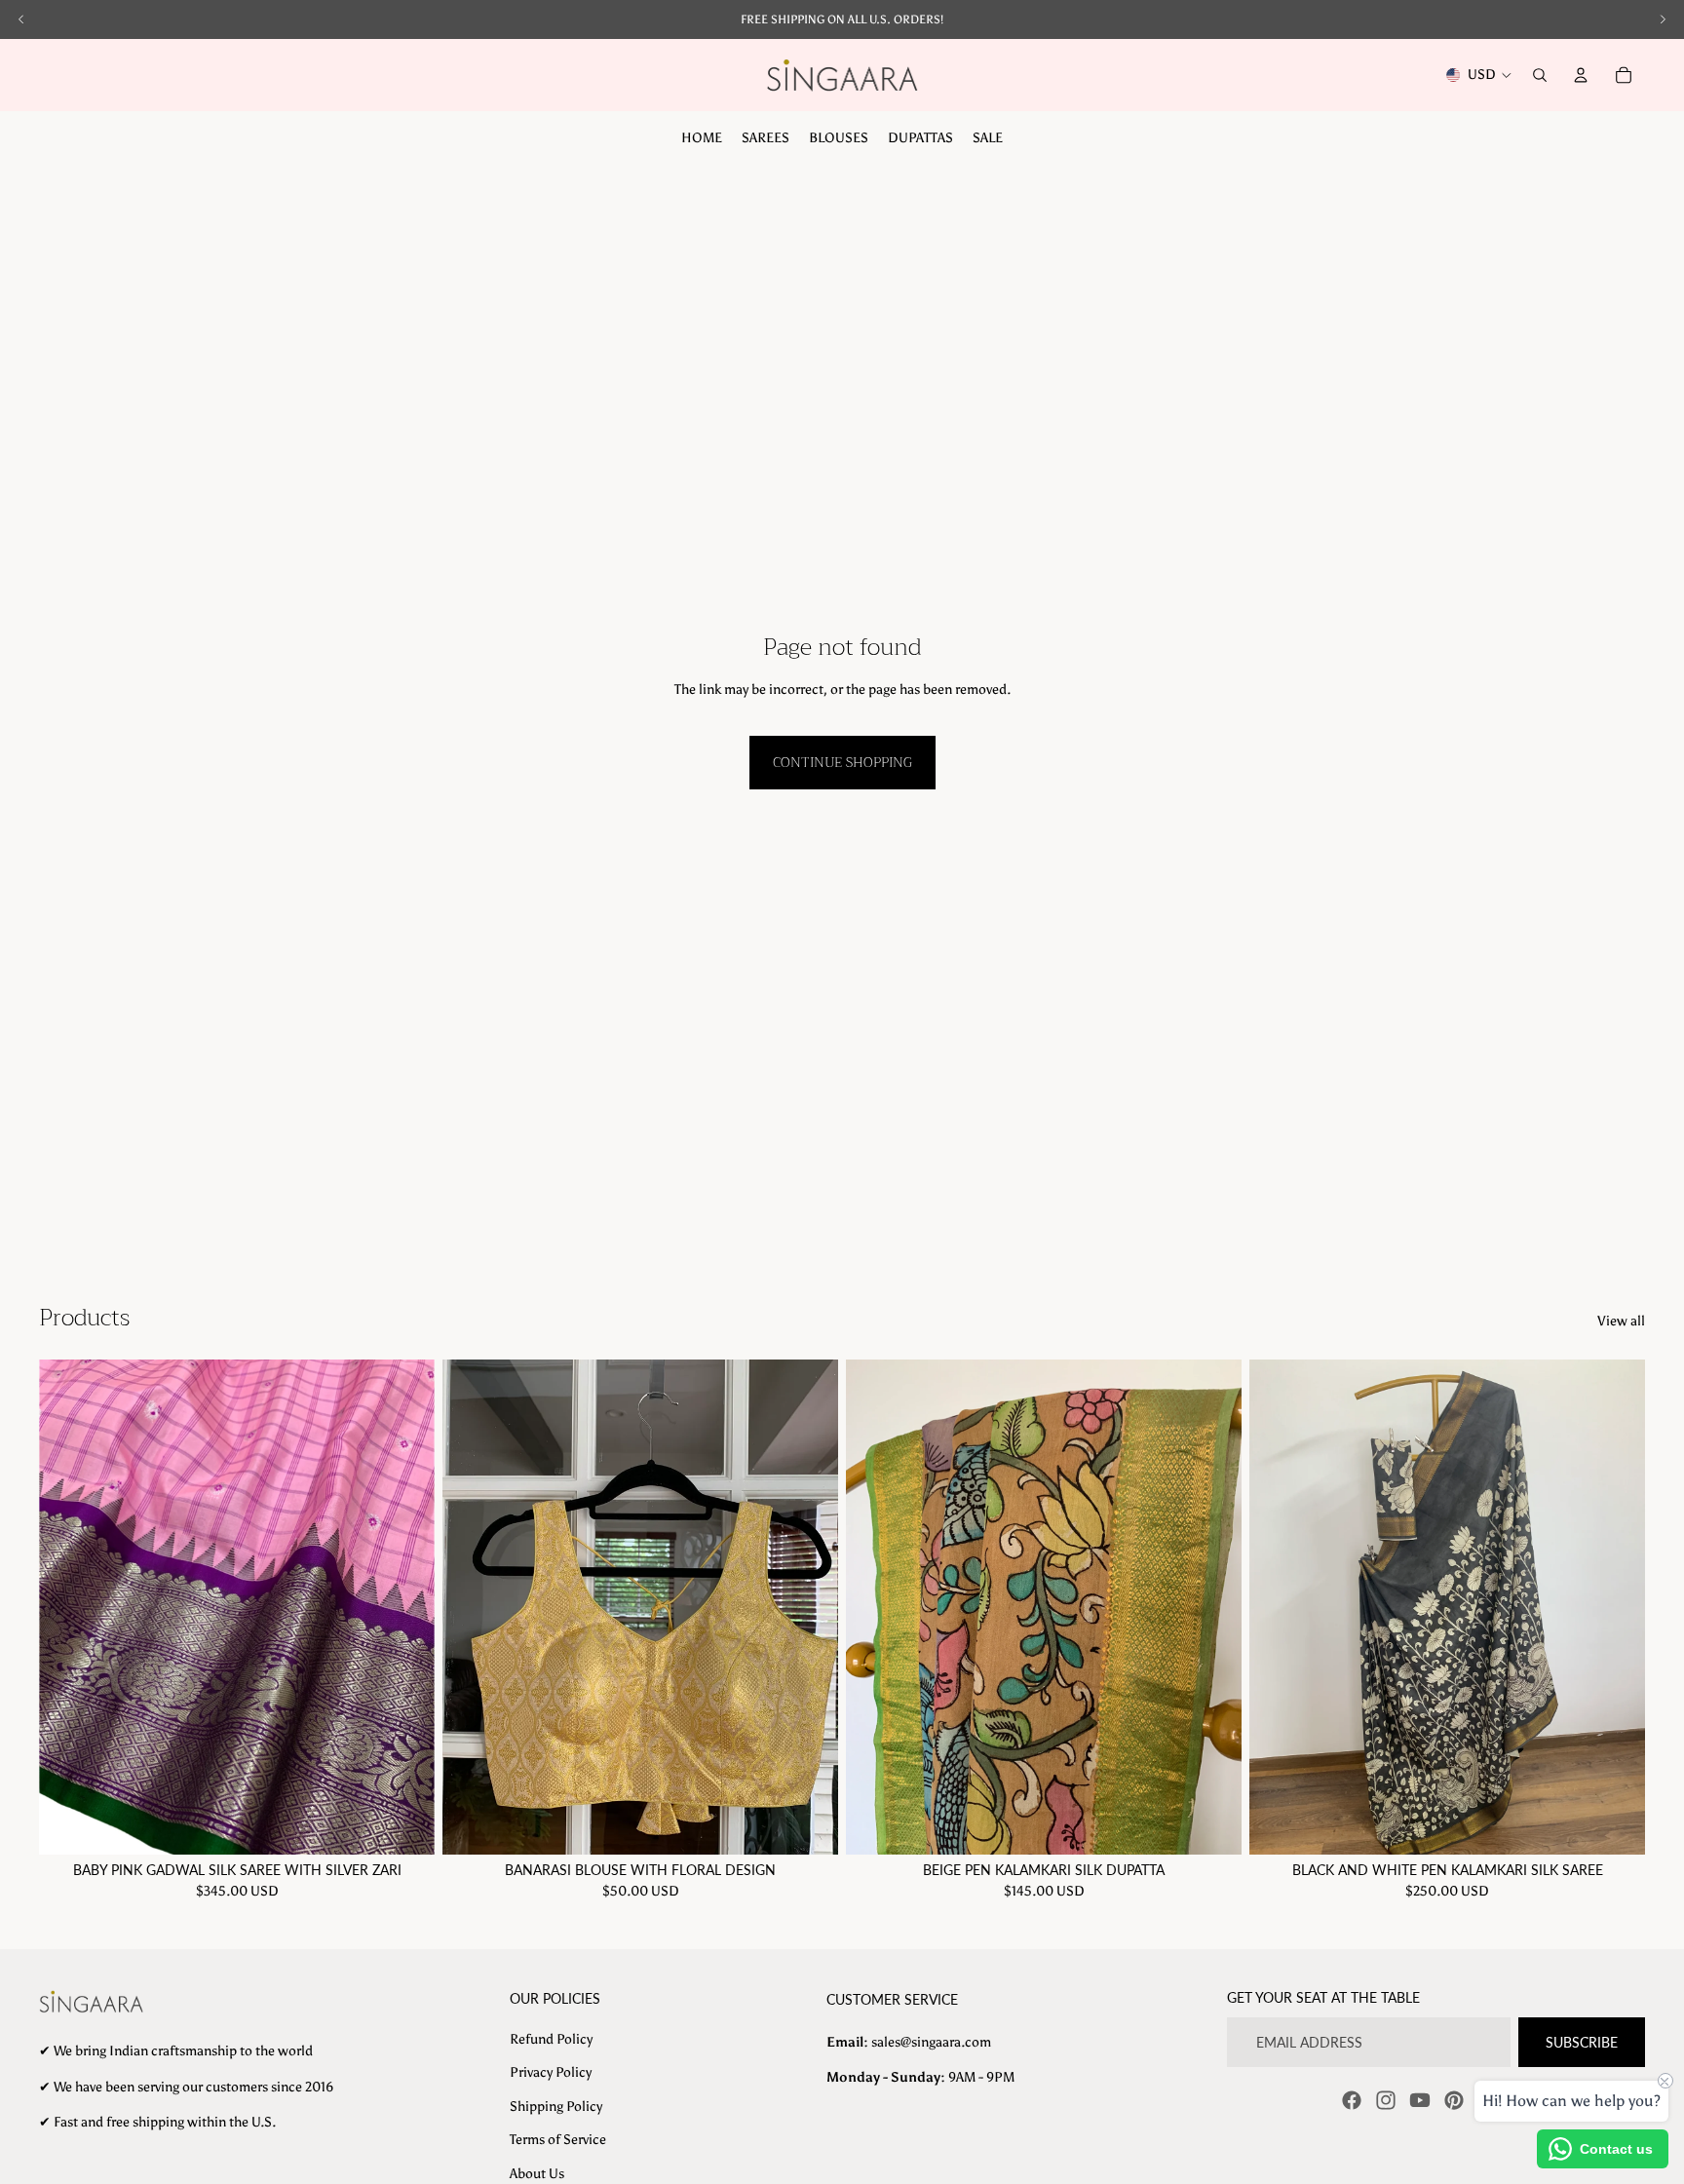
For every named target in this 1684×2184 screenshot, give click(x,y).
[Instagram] (1386, 2100)
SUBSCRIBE (1582, 2042)
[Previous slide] (68, 1607)
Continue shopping (842, 762)
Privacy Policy (551, 2072)
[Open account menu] (1581, 75)
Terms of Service (558, 2140)
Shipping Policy (556, 2107)
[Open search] (1540, 75)
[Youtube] (1420, 2100)
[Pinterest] (1454, 2100)
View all (1621, 1321)
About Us (537, 2174)
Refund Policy (551, 2039)
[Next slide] (405, 1607)
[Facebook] (1352, 2100)
